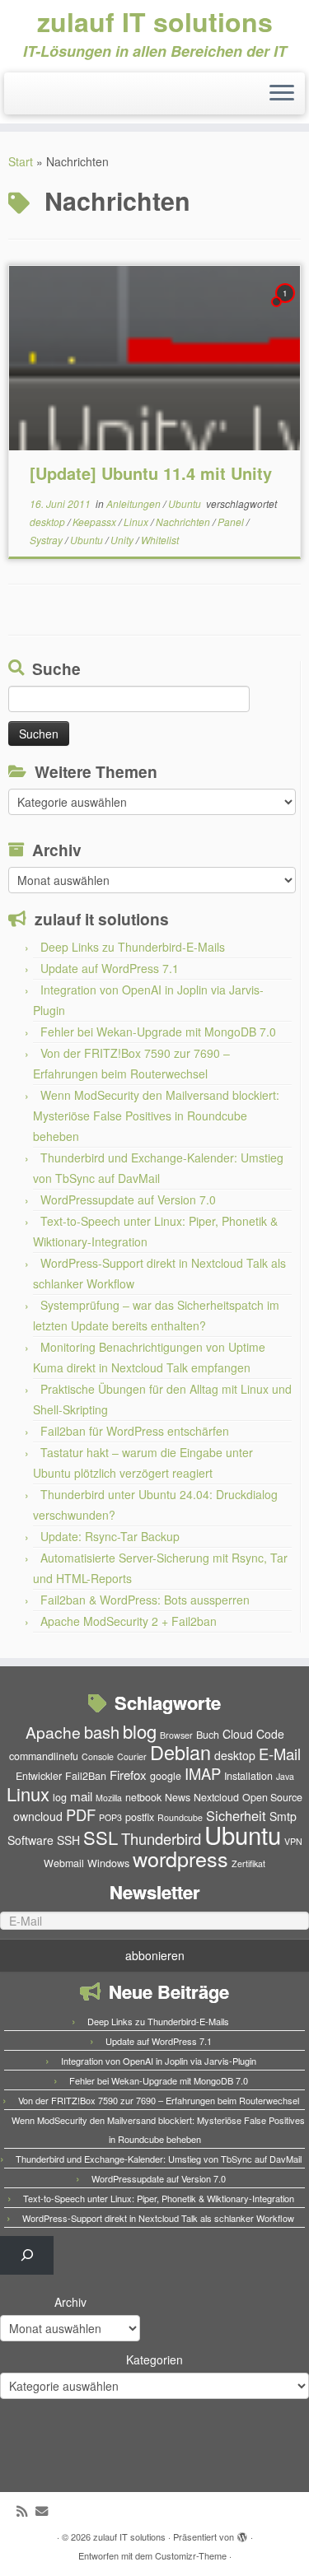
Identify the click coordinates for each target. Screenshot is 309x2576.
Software (30, 1840)
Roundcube (180, 1817)
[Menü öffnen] (282, 94)
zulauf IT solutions (155, 21)
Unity (123, 540)
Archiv (70, 2302)
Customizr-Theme (191, 2555)
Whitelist (160, 540)
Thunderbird (161, 1838)
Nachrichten (184, 522)
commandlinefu (44, 1756)
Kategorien (154, 2359)
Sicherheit (236, 1815)
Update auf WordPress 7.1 (110, 968)
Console (98, 1756)
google (166, 1776)
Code (270, 1734)
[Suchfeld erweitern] (27, 2255)
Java (285, 1776)
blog (140, 1731)
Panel (232, 522)
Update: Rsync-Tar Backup (110, 1536)
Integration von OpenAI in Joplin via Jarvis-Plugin (159, 2061)
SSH (68, 1840)
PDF (81, 1814)
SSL (101, 1837)
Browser (176, 1735)
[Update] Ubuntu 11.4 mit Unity (151, 473)
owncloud (38, 1816)
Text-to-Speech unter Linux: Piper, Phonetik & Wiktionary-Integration (159, 2198)
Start (21, 161)
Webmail (64, 1863)
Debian (180, 1752)
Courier (132, 1756)
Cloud (238, 1734)
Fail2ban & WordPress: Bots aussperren (145, 1600)
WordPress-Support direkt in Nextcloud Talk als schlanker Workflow (158, 2218)
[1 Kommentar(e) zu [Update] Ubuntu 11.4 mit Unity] (287, 308)
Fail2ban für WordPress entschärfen (135, 1431)
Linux (137, 522)
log (60, 1797)
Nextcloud (216, 1797)
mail (81, 1796)
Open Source (272, 1797)
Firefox (128, 1775)
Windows (108, 1863)
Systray (47, 540)
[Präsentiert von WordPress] (242, 2533)
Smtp (283, 1816)
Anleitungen (135, 503)
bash (102, 1732)
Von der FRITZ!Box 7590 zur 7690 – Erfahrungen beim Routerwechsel (159, 2100)
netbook (143, 1797)
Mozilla (109, 1798)
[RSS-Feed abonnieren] (26, 2511)
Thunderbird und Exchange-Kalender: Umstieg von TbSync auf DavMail (159, 2159)
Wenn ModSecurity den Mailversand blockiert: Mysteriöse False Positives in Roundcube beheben (156, 1116)
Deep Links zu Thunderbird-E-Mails (133, 947)
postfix (140, 1817)
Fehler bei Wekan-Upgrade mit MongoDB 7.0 (158, 1032)
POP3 (110, 1817)
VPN (293, 1841)
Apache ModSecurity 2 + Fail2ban (129, 1621)
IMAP (203, 1773)
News (178, 1797)
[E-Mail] (46, 2511)
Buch (208, 1735)
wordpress (180, 1858)
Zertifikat (248, 1863)
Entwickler (39, 1776)
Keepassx (96, 522)
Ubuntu (186, 503)
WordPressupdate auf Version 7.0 (128, 1199)
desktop (49, 522)
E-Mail (280, 1754)
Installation (248, 1776)
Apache (53, 1732)
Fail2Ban (86, 1776)
